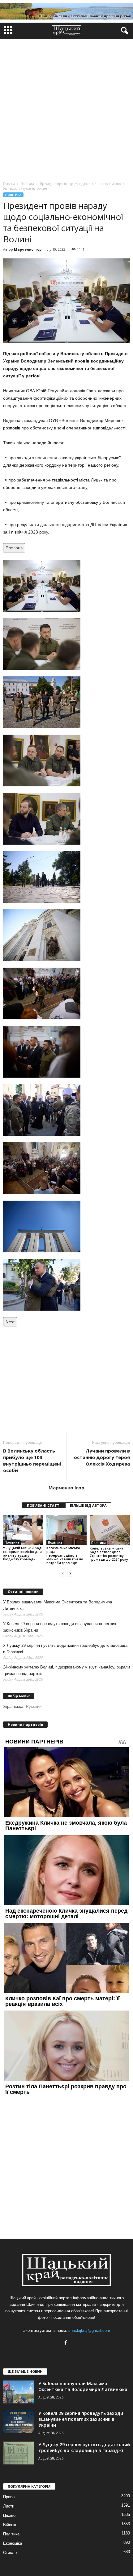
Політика (13, 195)
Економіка (13, 2543)
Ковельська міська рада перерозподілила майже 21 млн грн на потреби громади (65, 1555)
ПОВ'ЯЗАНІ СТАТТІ (44, 1505)
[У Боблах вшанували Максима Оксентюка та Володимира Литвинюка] (19, 2392)
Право (9, 2497)
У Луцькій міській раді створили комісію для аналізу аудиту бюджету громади (23, 1553)
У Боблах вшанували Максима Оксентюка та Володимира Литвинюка (58, 1605)
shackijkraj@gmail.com (89, 2330)
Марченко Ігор (28, 249)
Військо (10, 2525)
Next (10, 1322)
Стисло (10, 2553)
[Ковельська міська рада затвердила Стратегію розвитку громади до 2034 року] (110, 1530)
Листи (9, 2506)
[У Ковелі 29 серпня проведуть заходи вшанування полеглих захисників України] (19, 2422)
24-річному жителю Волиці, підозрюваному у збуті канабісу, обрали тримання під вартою (66, 1670)
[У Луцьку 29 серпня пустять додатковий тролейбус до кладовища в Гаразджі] (19, 2453)
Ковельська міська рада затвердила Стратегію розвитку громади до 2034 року (109, 1554)
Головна (9, 184)
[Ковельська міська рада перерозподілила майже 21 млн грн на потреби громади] (66, 1530)
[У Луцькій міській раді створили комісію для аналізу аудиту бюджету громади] (23, 1530)
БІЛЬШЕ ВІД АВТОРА (88, 1505)
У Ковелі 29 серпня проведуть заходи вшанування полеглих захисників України (60, 1627)
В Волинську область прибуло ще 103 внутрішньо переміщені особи (32, 1460)
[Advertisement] (66, 109)
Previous (14, 548)
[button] (123, 31)
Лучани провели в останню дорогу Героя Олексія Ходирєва (102, 1457)
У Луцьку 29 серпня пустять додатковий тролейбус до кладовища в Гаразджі (65, 1649)
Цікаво (9, 2515)
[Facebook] (67, 2343)
